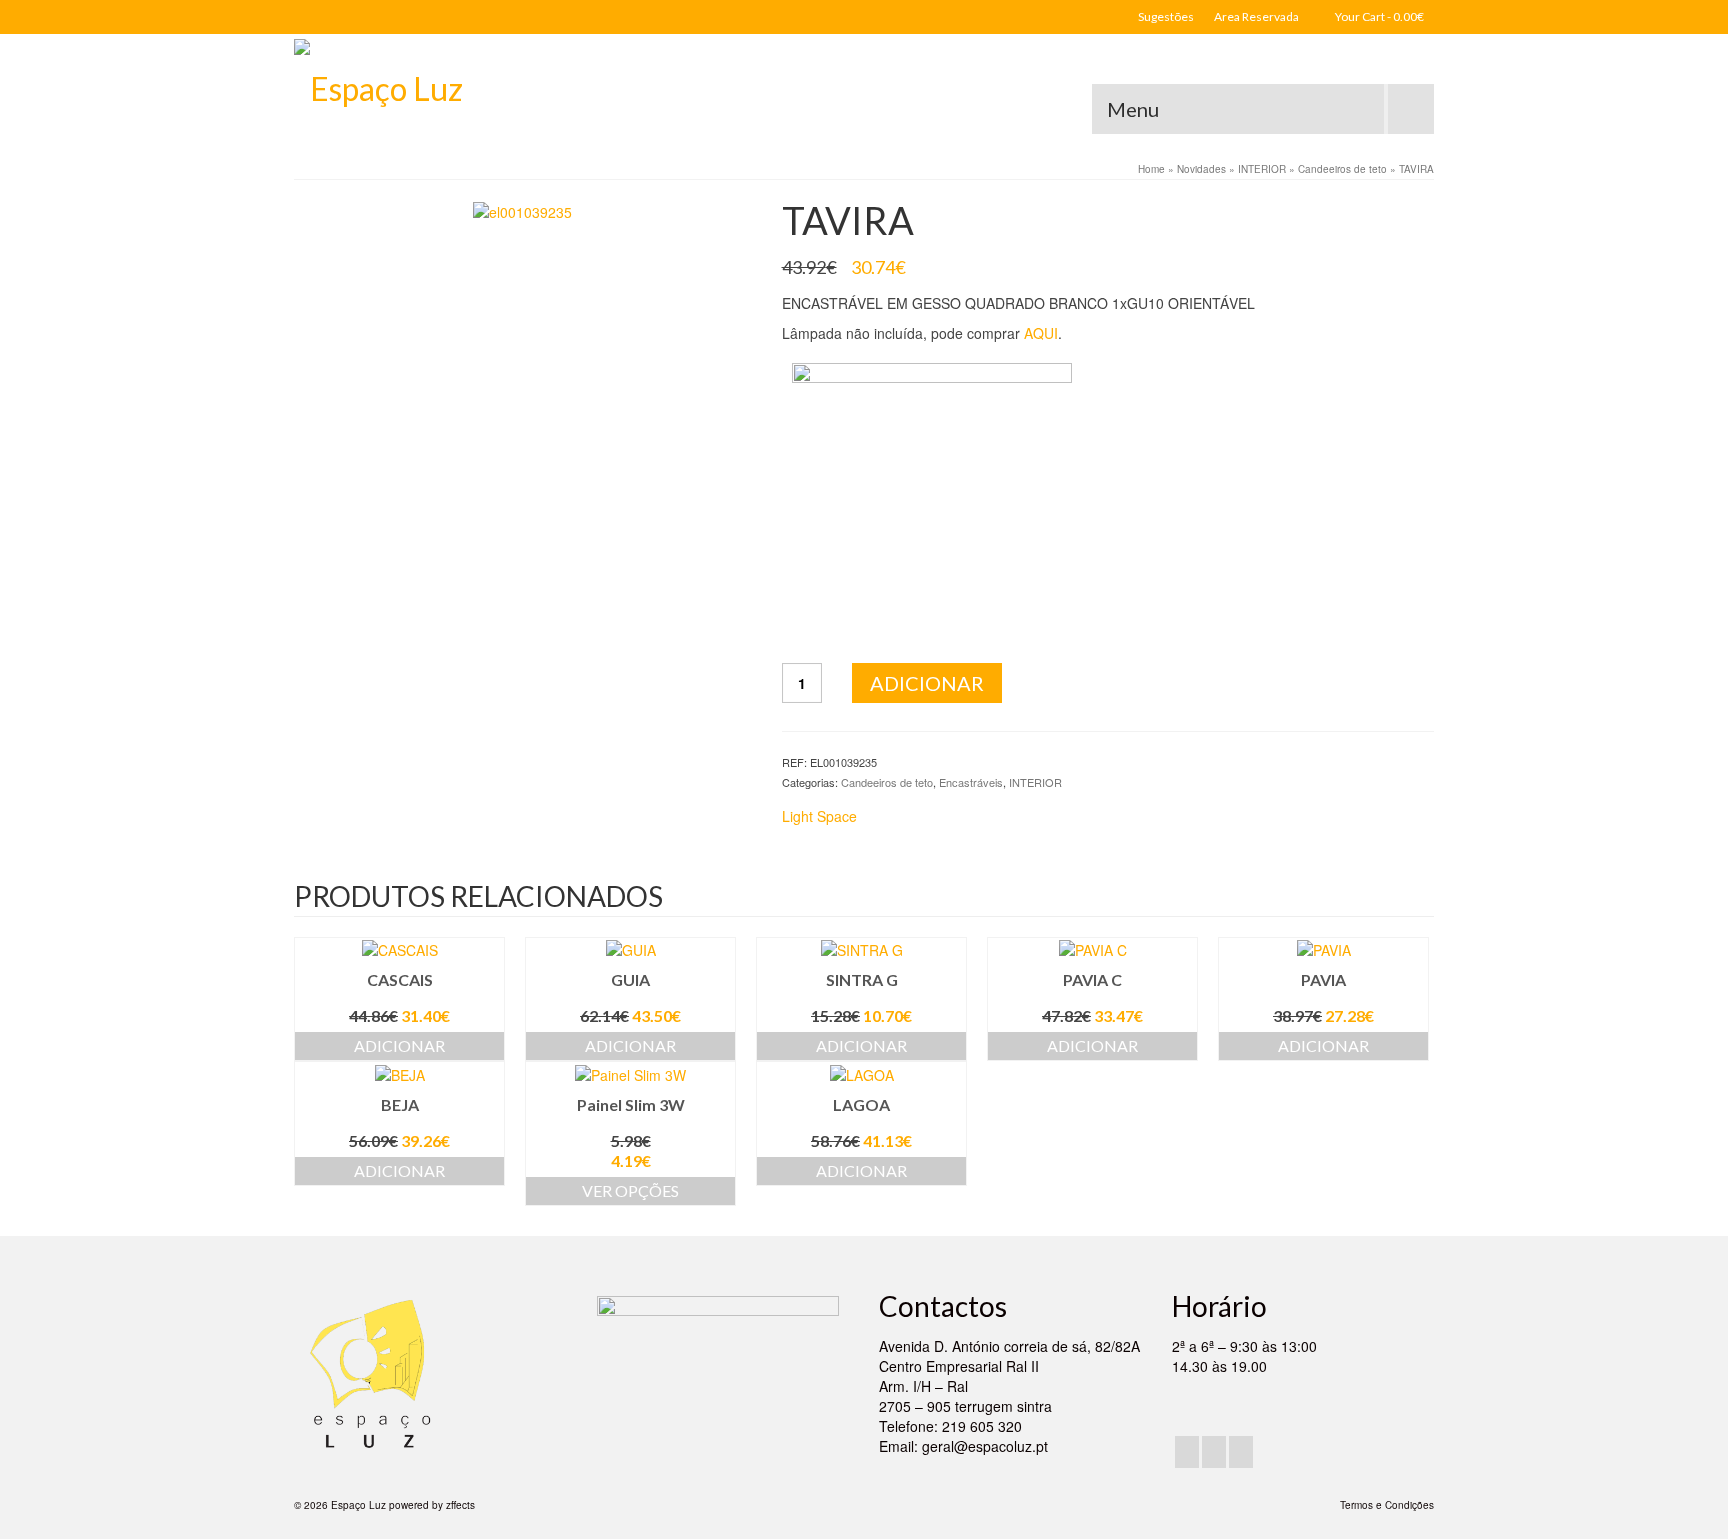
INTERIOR (1035, 782)
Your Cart (1378, 16)
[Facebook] (1187, 1452)
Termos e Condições (1387, 1505)
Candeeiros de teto (887, 782)
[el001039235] (522, 210)
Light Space (819, 816)
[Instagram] (1214, 1452)
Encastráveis (971, 782)
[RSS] (1241, 1452)
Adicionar (927, 683)
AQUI (1041, 333)
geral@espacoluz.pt (985, 1446)
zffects (460, 1505)
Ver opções (630, 1190)
